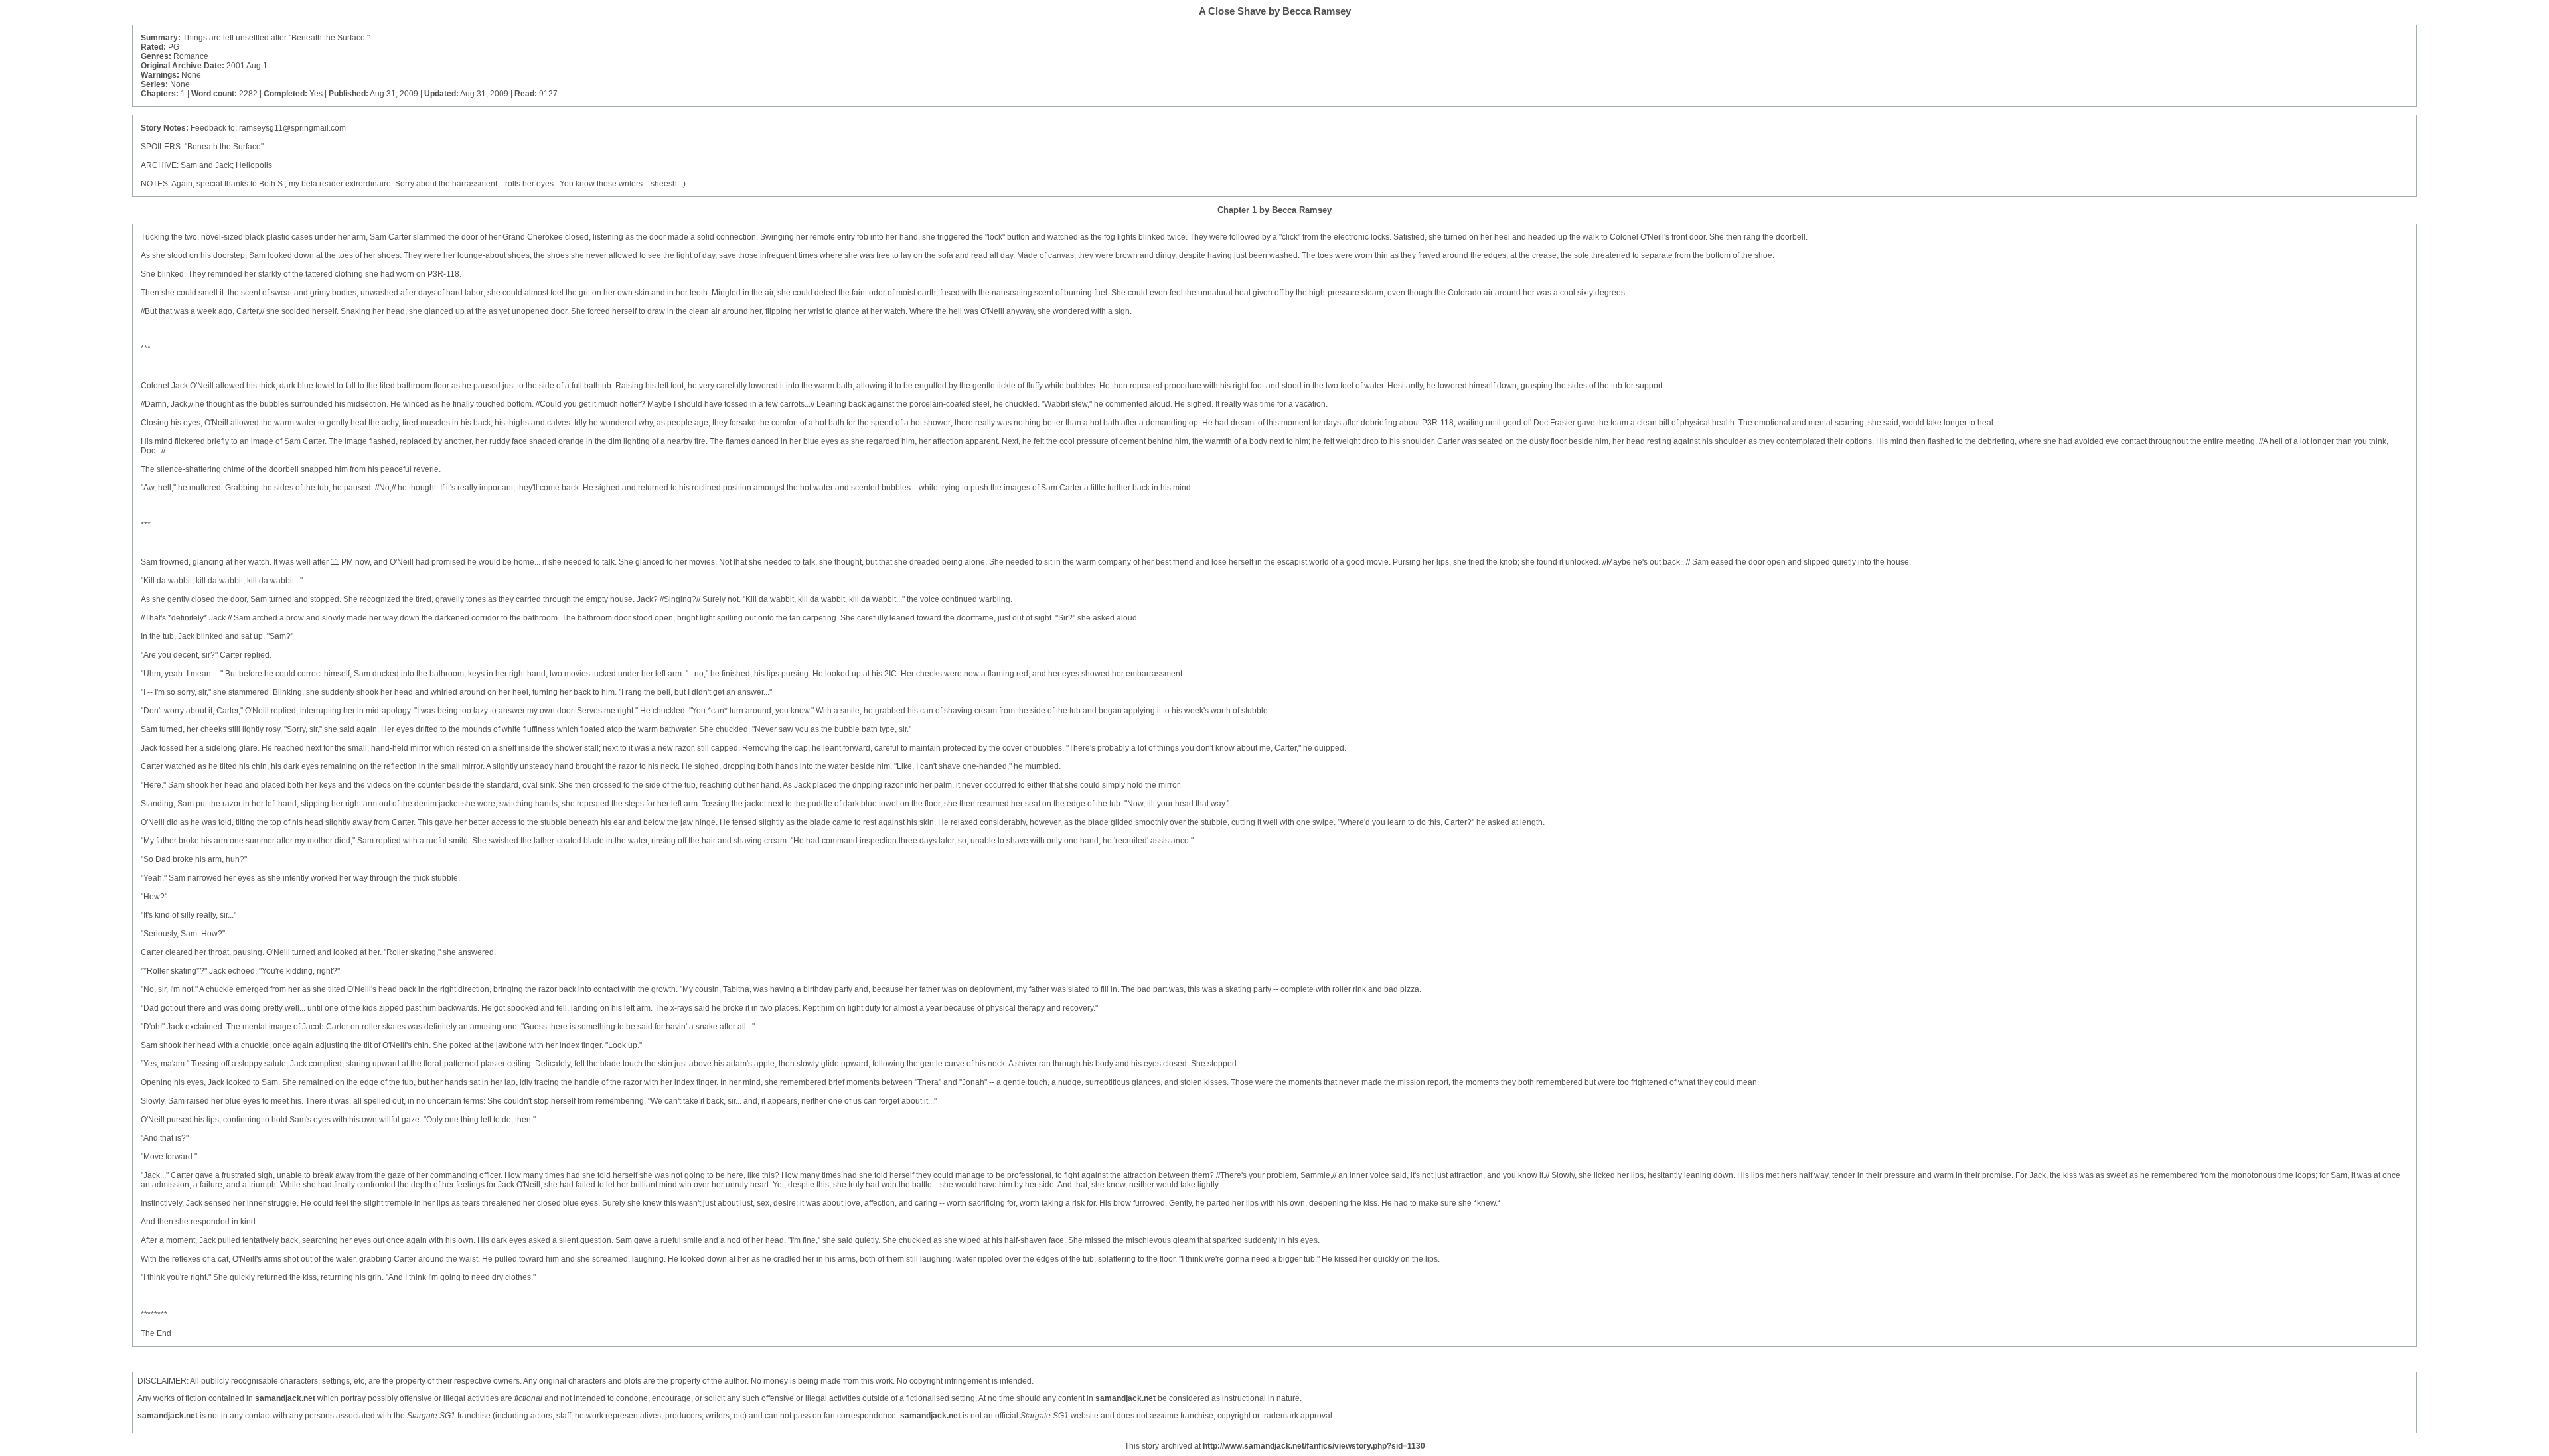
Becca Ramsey (1317, 11)
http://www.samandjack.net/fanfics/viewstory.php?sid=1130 (1314, 1446)
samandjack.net (285, 1398)
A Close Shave (1232, 11)
